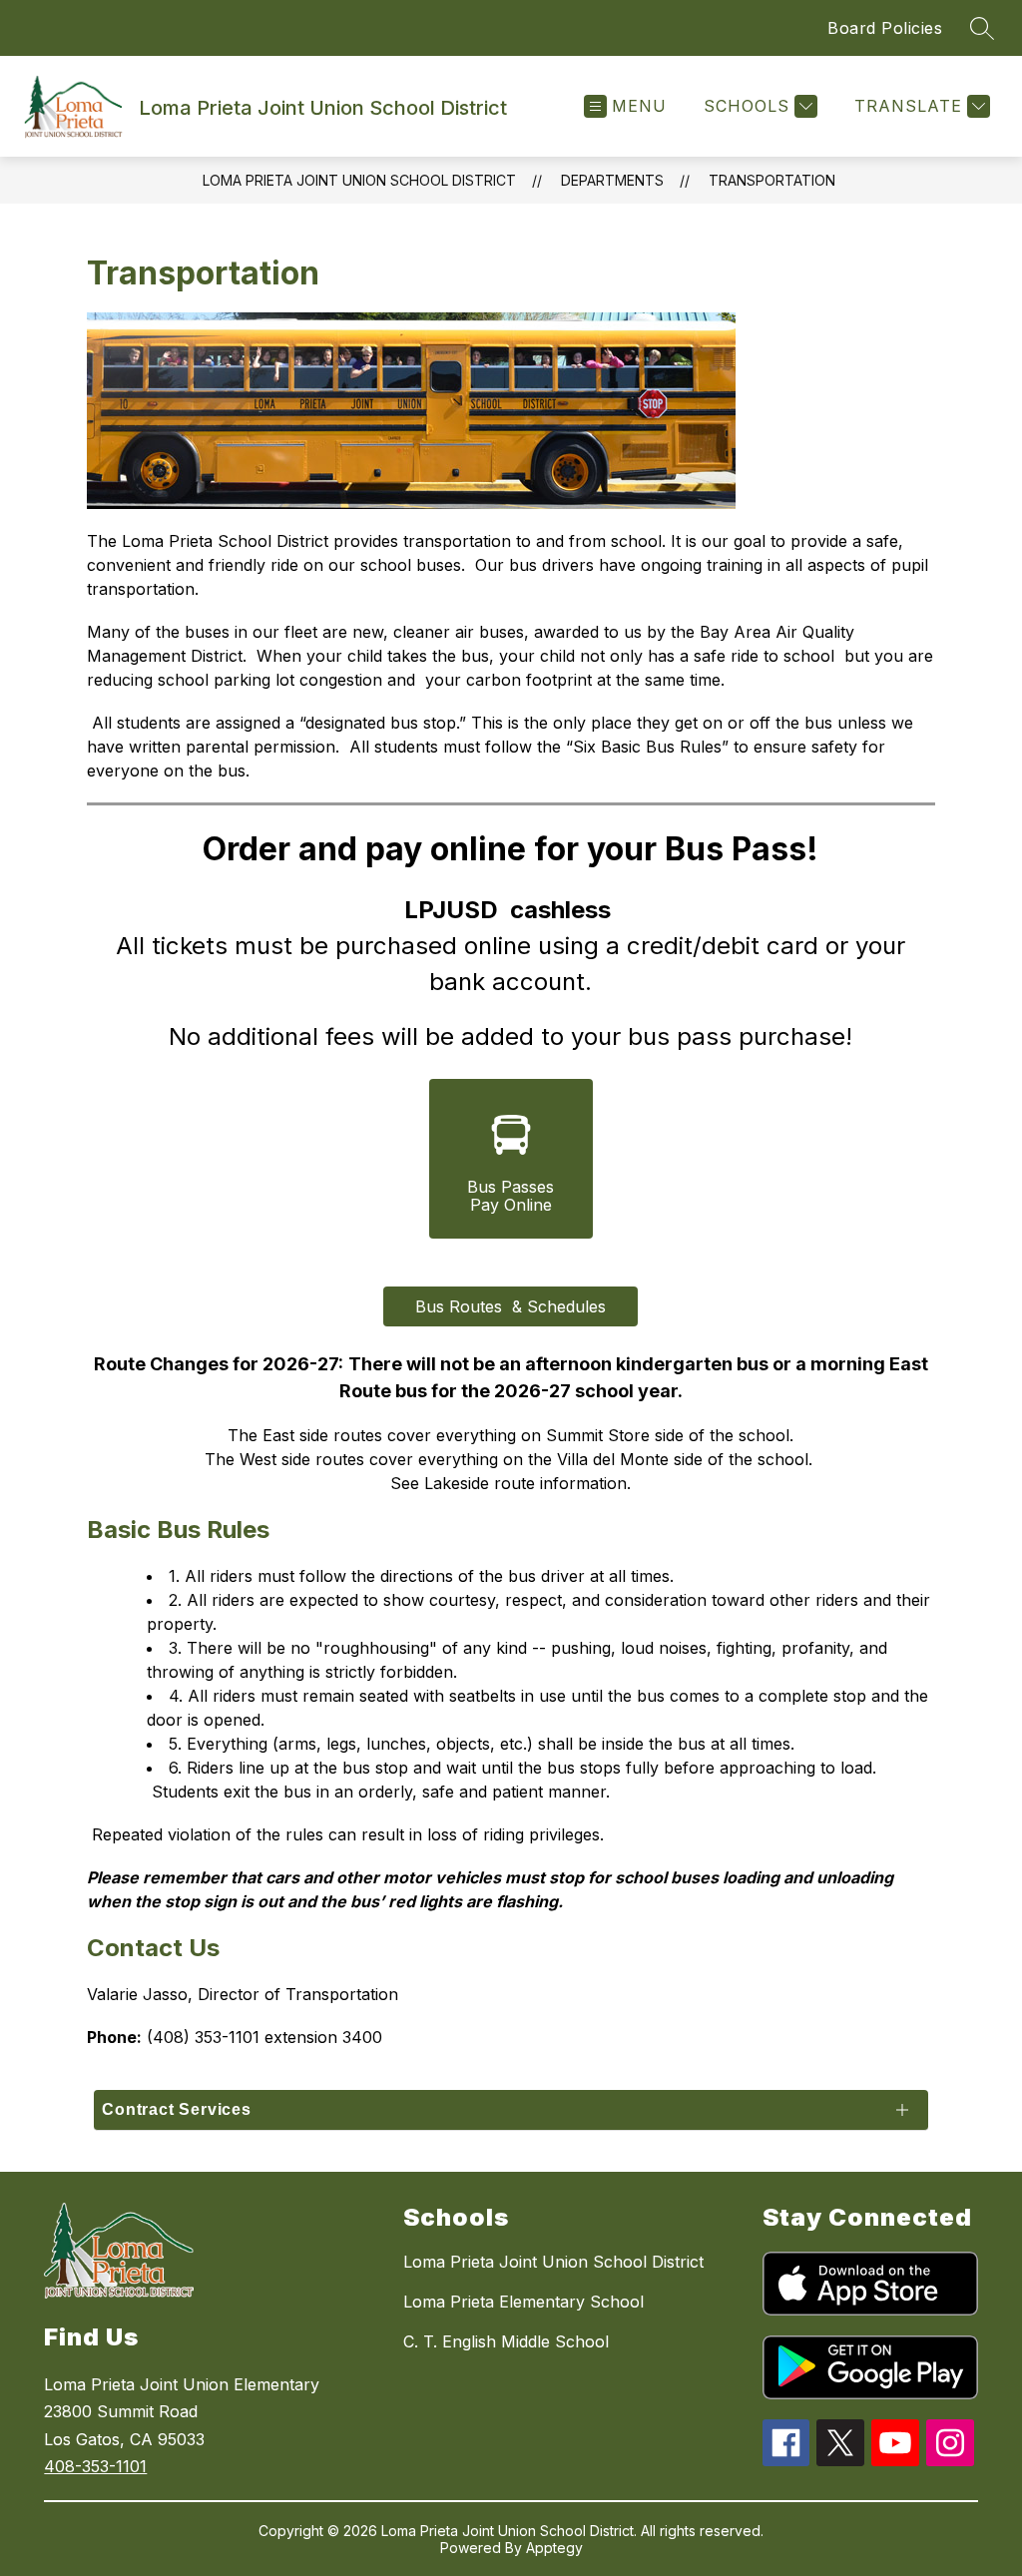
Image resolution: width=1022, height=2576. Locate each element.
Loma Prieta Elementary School (523, 2302)
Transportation (772, 180)
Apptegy (554, 2548)
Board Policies (885, 28)
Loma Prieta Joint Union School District (359, 180)
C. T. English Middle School (506, 2341)
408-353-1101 (95, 2466)
